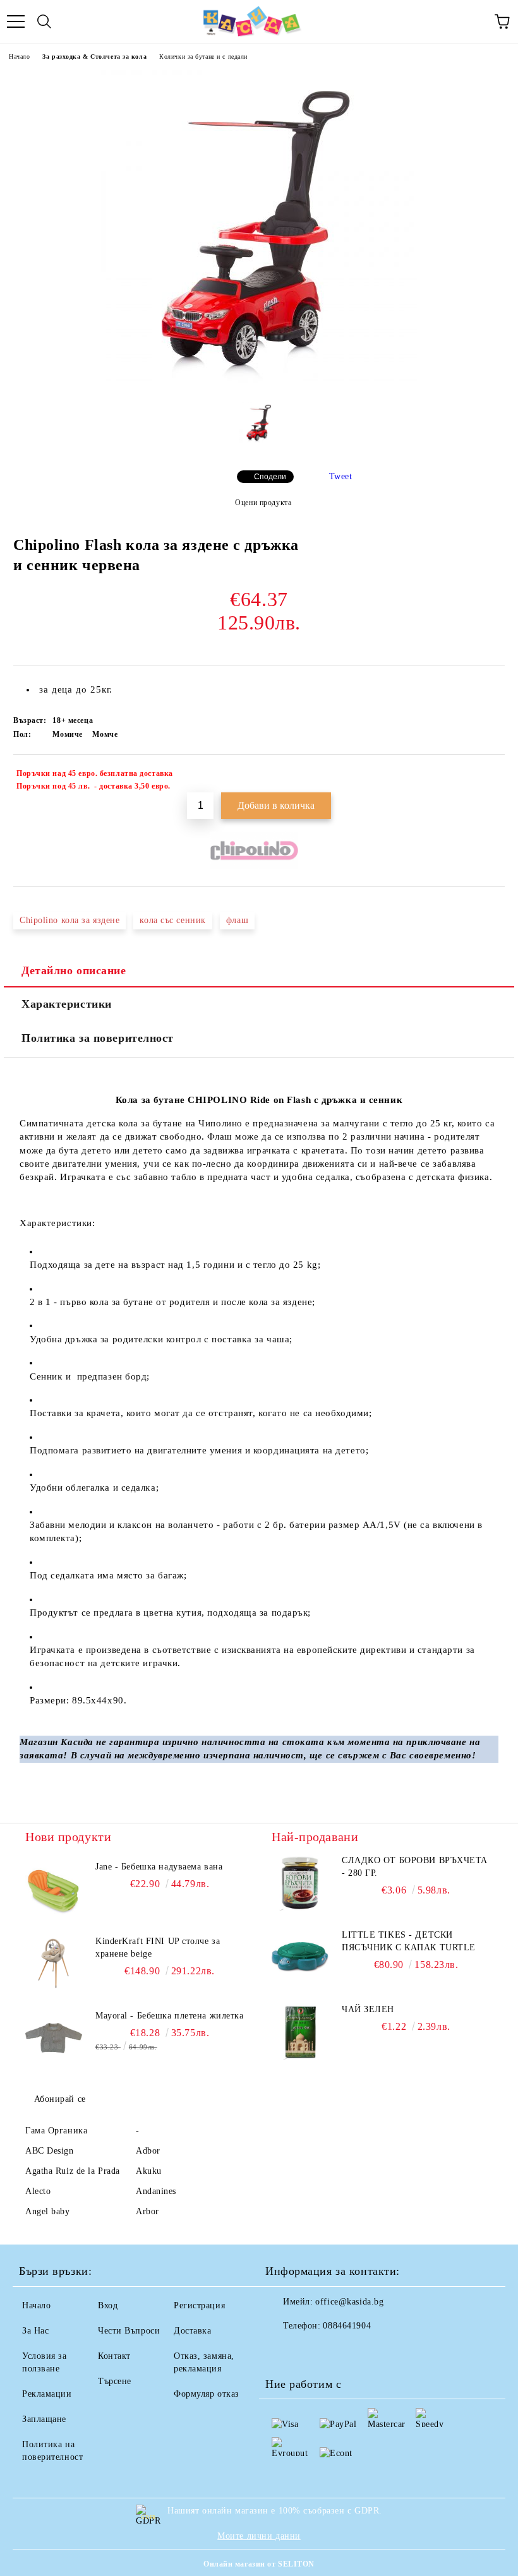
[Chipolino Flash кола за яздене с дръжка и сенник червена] (259, 383)
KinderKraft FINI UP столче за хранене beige (158, 1947)
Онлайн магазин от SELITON (259, 2564)
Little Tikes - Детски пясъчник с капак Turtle (409, 1941)
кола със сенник (172, 920)
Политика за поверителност (98, 1038)
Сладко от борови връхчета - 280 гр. (415, 1867)
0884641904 (347, 2326)
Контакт (114, 2356)
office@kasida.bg (349, 2302)
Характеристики (67, 1004)
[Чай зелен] (300, 2032)
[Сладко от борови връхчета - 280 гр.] (300, 1883)
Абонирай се (60, 2099)
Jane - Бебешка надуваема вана (159, 1867)
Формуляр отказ (207, 2394)
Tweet (341, 476)
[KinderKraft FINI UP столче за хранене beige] (54, 1964)
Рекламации (47, 2394)
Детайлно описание (74, 970)
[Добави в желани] (487, 775)
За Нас (35, 2331)
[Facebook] (282, 2351)
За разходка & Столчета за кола (94, 57)
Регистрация (199, 2305)
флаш (237, 920)
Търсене (115, 2381)
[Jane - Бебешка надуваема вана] (54, 1889)
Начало (19, 57)
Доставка (192, 2331)
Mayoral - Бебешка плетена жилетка (169, 2016)
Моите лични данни (259, 2536)
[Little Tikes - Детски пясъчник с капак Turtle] (300, 1957)
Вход (108, 2305)
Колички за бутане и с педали (203, 57)
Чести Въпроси (129, 2331)
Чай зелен (368, 2009)
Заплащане (44, 2419)
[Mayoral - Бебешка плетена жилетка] (54, 2038)
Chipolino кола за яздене (69, 920)
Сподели (270, 477)
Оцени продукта (263, 503)
